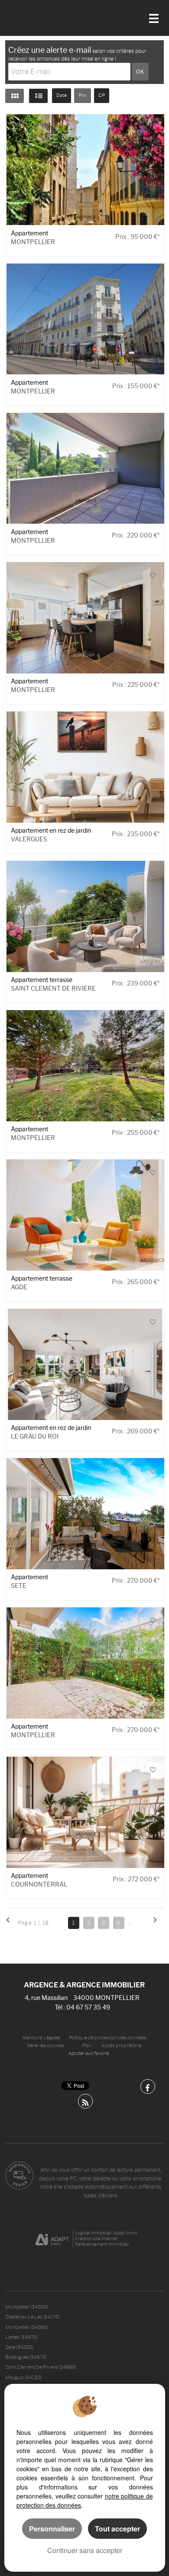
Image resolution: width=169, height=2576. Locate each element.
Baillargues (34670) (26, 2357)
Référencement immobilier (102, 2244)
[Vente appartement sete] (86, 1514)
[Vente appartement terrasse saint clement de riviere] (86, 916)
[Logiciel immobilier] (52, 2239)
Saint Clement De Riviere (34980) (41, 2367)
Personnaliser (52, 2529)
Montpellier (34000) (27, 2307)
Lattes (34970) (21, 2337)
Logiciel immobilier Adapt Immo (106, 2233)
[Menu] (154, 16)
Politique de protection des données (108, 2038)
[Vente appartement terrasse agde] (86, 1215)
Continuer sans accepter (85, 2550)
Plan (87, 2046)
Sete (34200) (19, 2347)
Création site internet (96, 2239)
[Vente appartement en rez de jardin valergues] (86, 767)
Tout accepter (117, 2529)
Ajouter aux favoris (89, 2053)
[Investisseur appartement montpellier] (86, 170)
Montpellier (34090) (27, 2327)
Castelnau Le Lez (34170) (32, 2317)
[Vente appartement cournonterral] (86, 1812)
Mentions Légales (41, 2038)
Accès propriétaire (121, 2046)
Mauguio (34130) (23, 2377)
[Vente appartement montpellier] (86, 319)
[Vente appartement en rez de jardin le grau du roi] (86, 1364)
